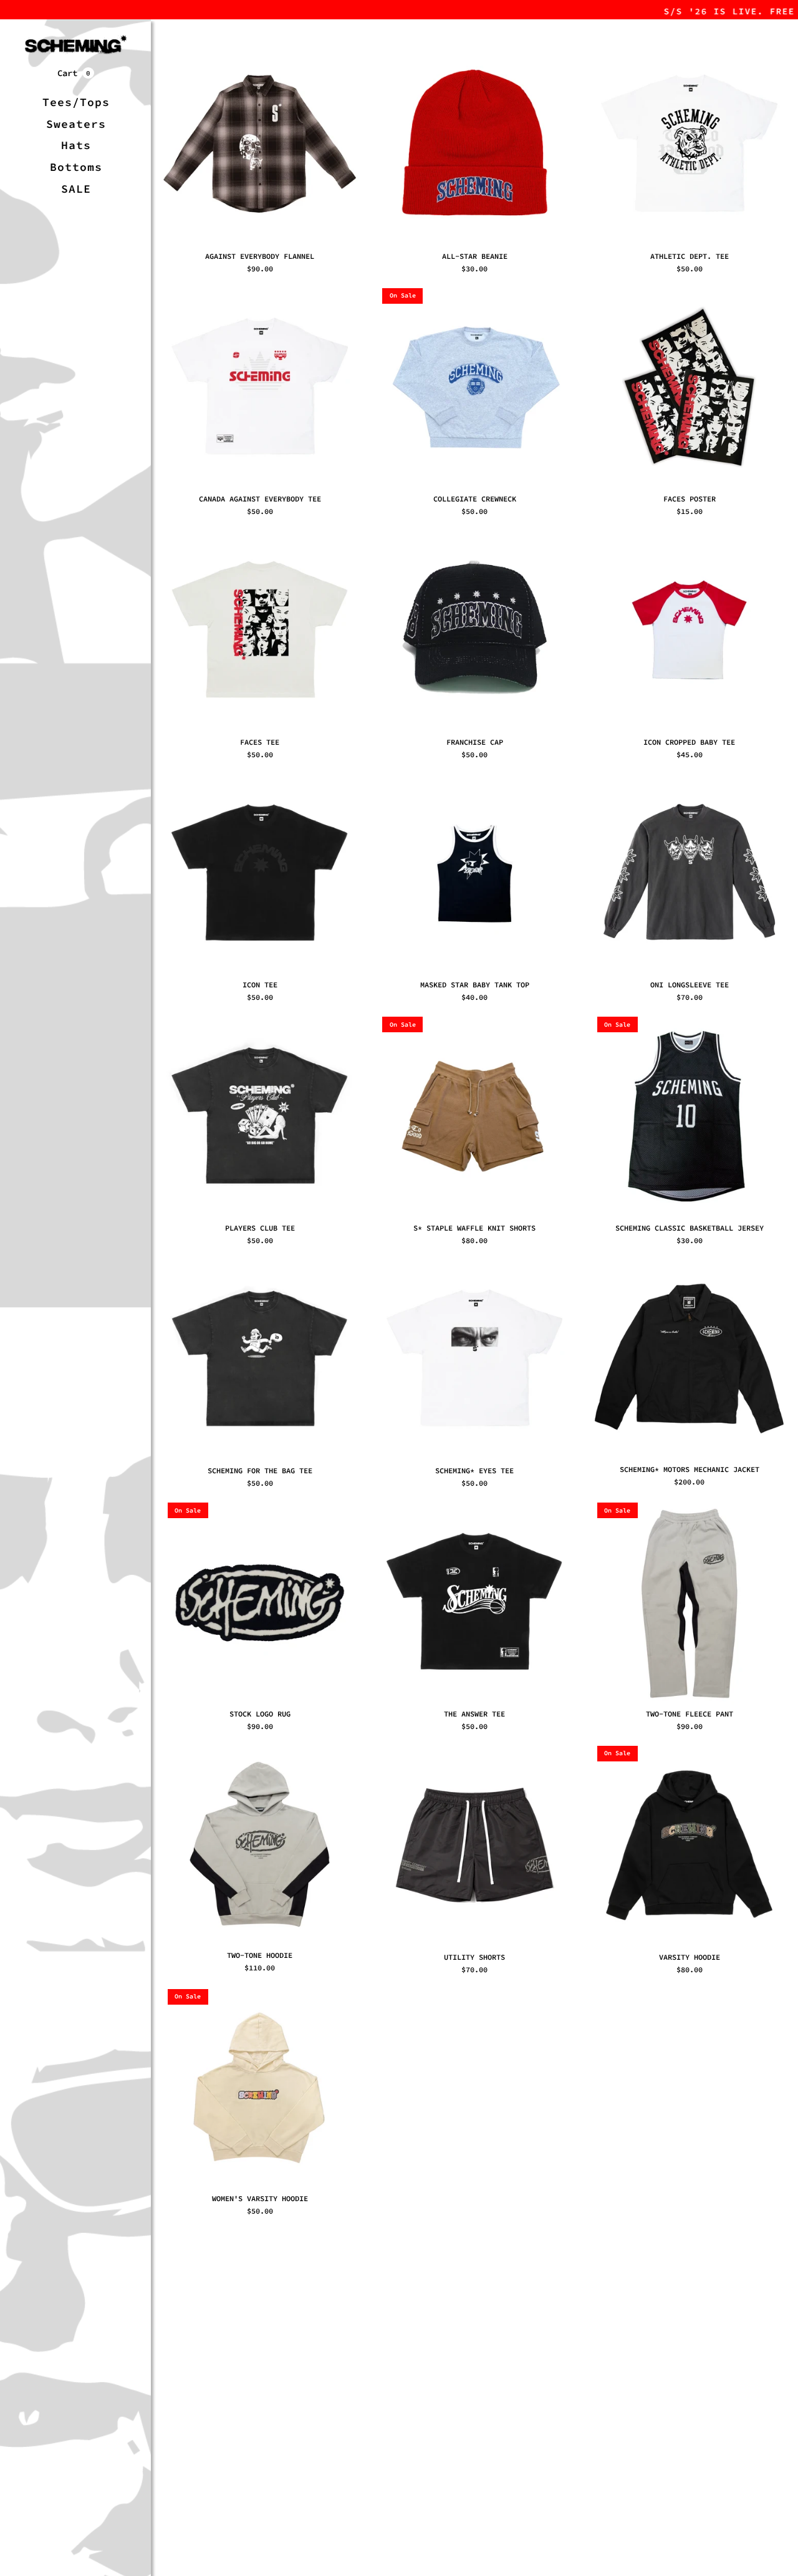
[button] (76, 73)
